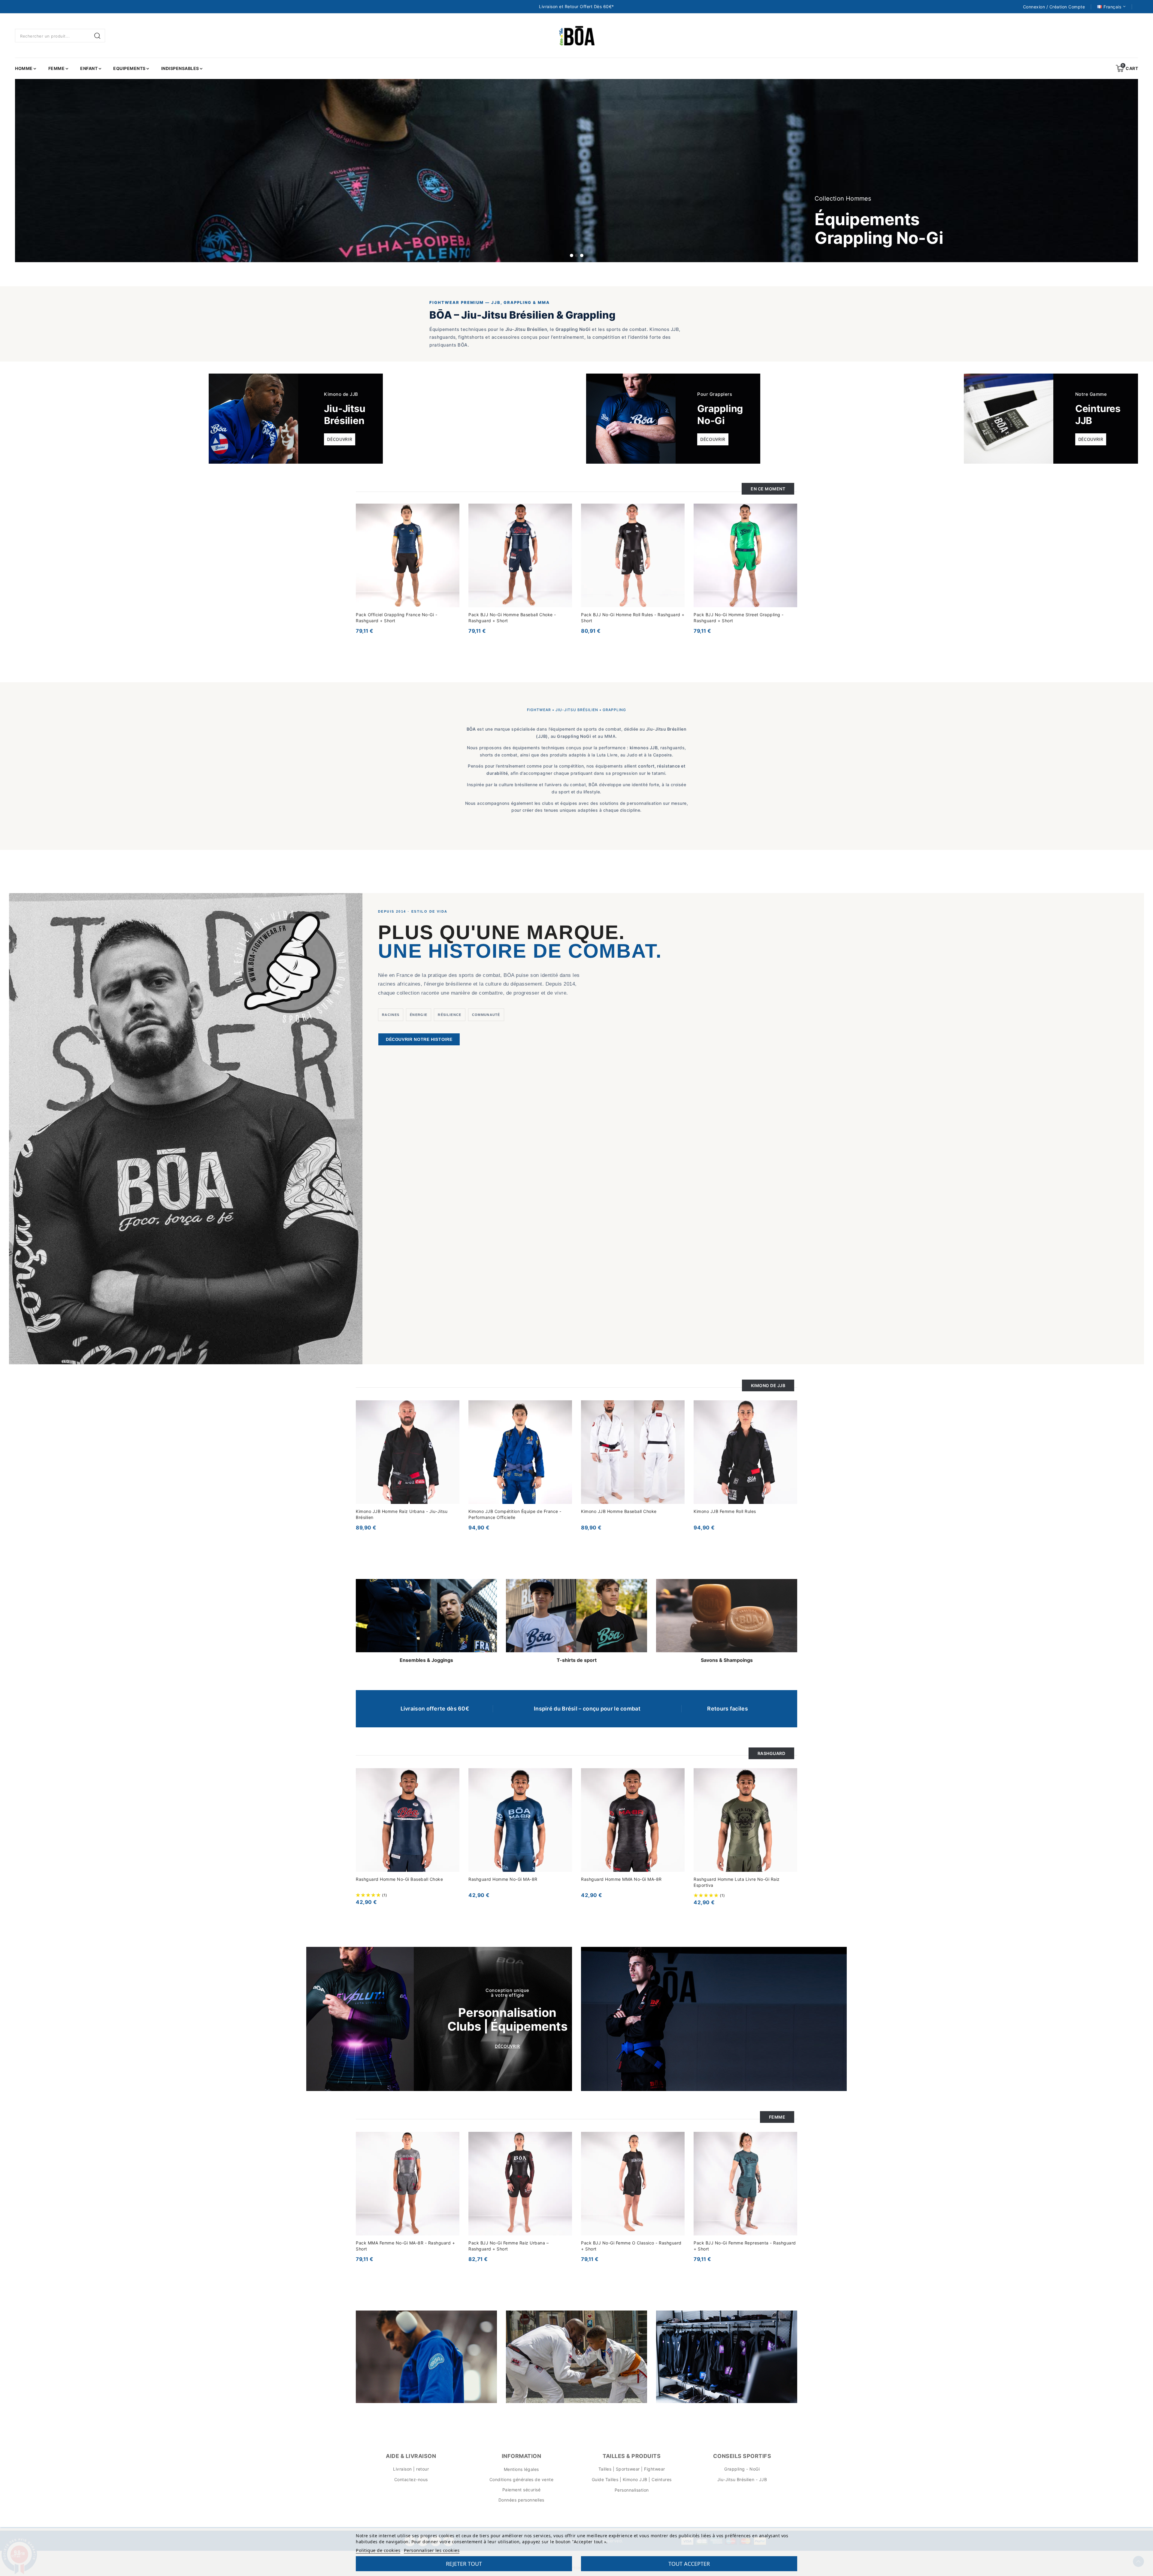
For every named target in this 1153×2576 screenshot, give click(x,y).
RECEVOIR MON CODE (536, 1346)
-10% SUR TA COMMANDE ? (565, 1300)
